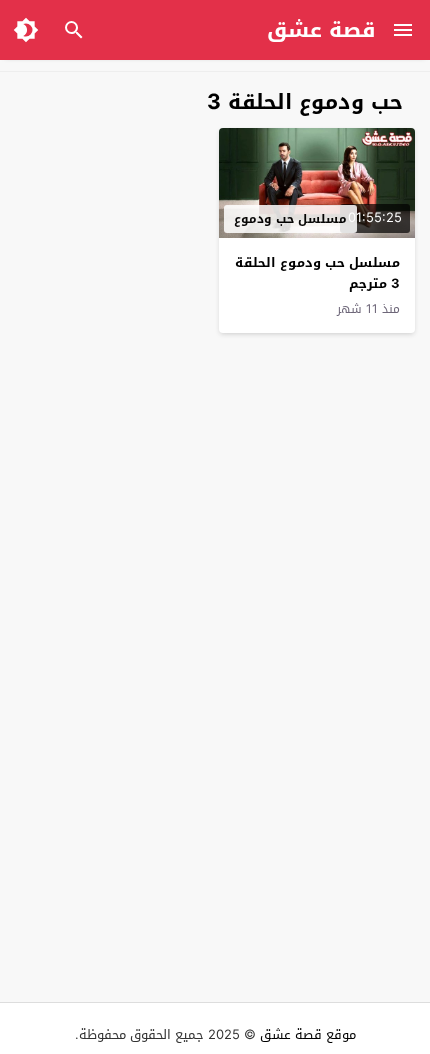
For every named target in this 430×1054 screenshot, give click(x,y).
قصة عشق (321, 30)
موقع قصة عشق (308, 1034)
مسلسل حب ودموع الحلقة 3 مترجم (317, 273)
